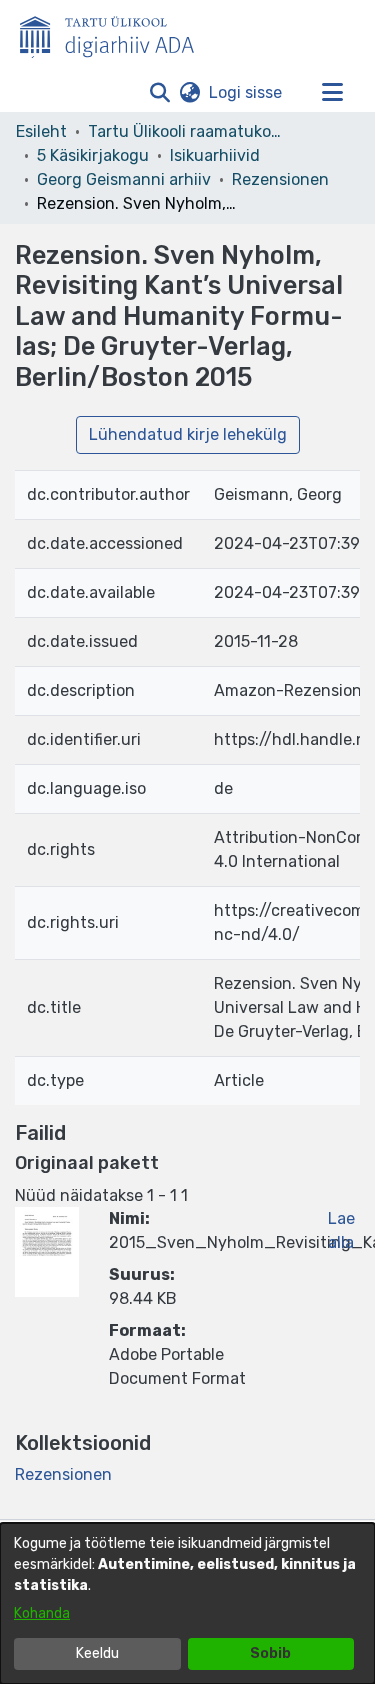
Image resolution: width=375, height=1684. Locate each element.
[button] (159, 93)
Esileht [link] (41, 131)
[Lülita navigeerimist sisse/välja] (332, 93)
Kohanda (42, 1613)
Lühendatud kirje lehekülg (188, 434)
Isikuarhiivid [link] (215, 155)
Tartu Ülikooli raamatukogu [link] (188, 131)
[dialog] (187, 1603)
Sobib (270, 1653)
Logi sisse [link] (246, 92)
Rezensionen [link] (280, 179)
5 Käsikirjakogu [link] (93, 155)
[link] (63, 1474)
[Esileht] (115, 33)
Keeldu (97, 1653)
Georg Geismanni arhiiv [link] (124, 179)
